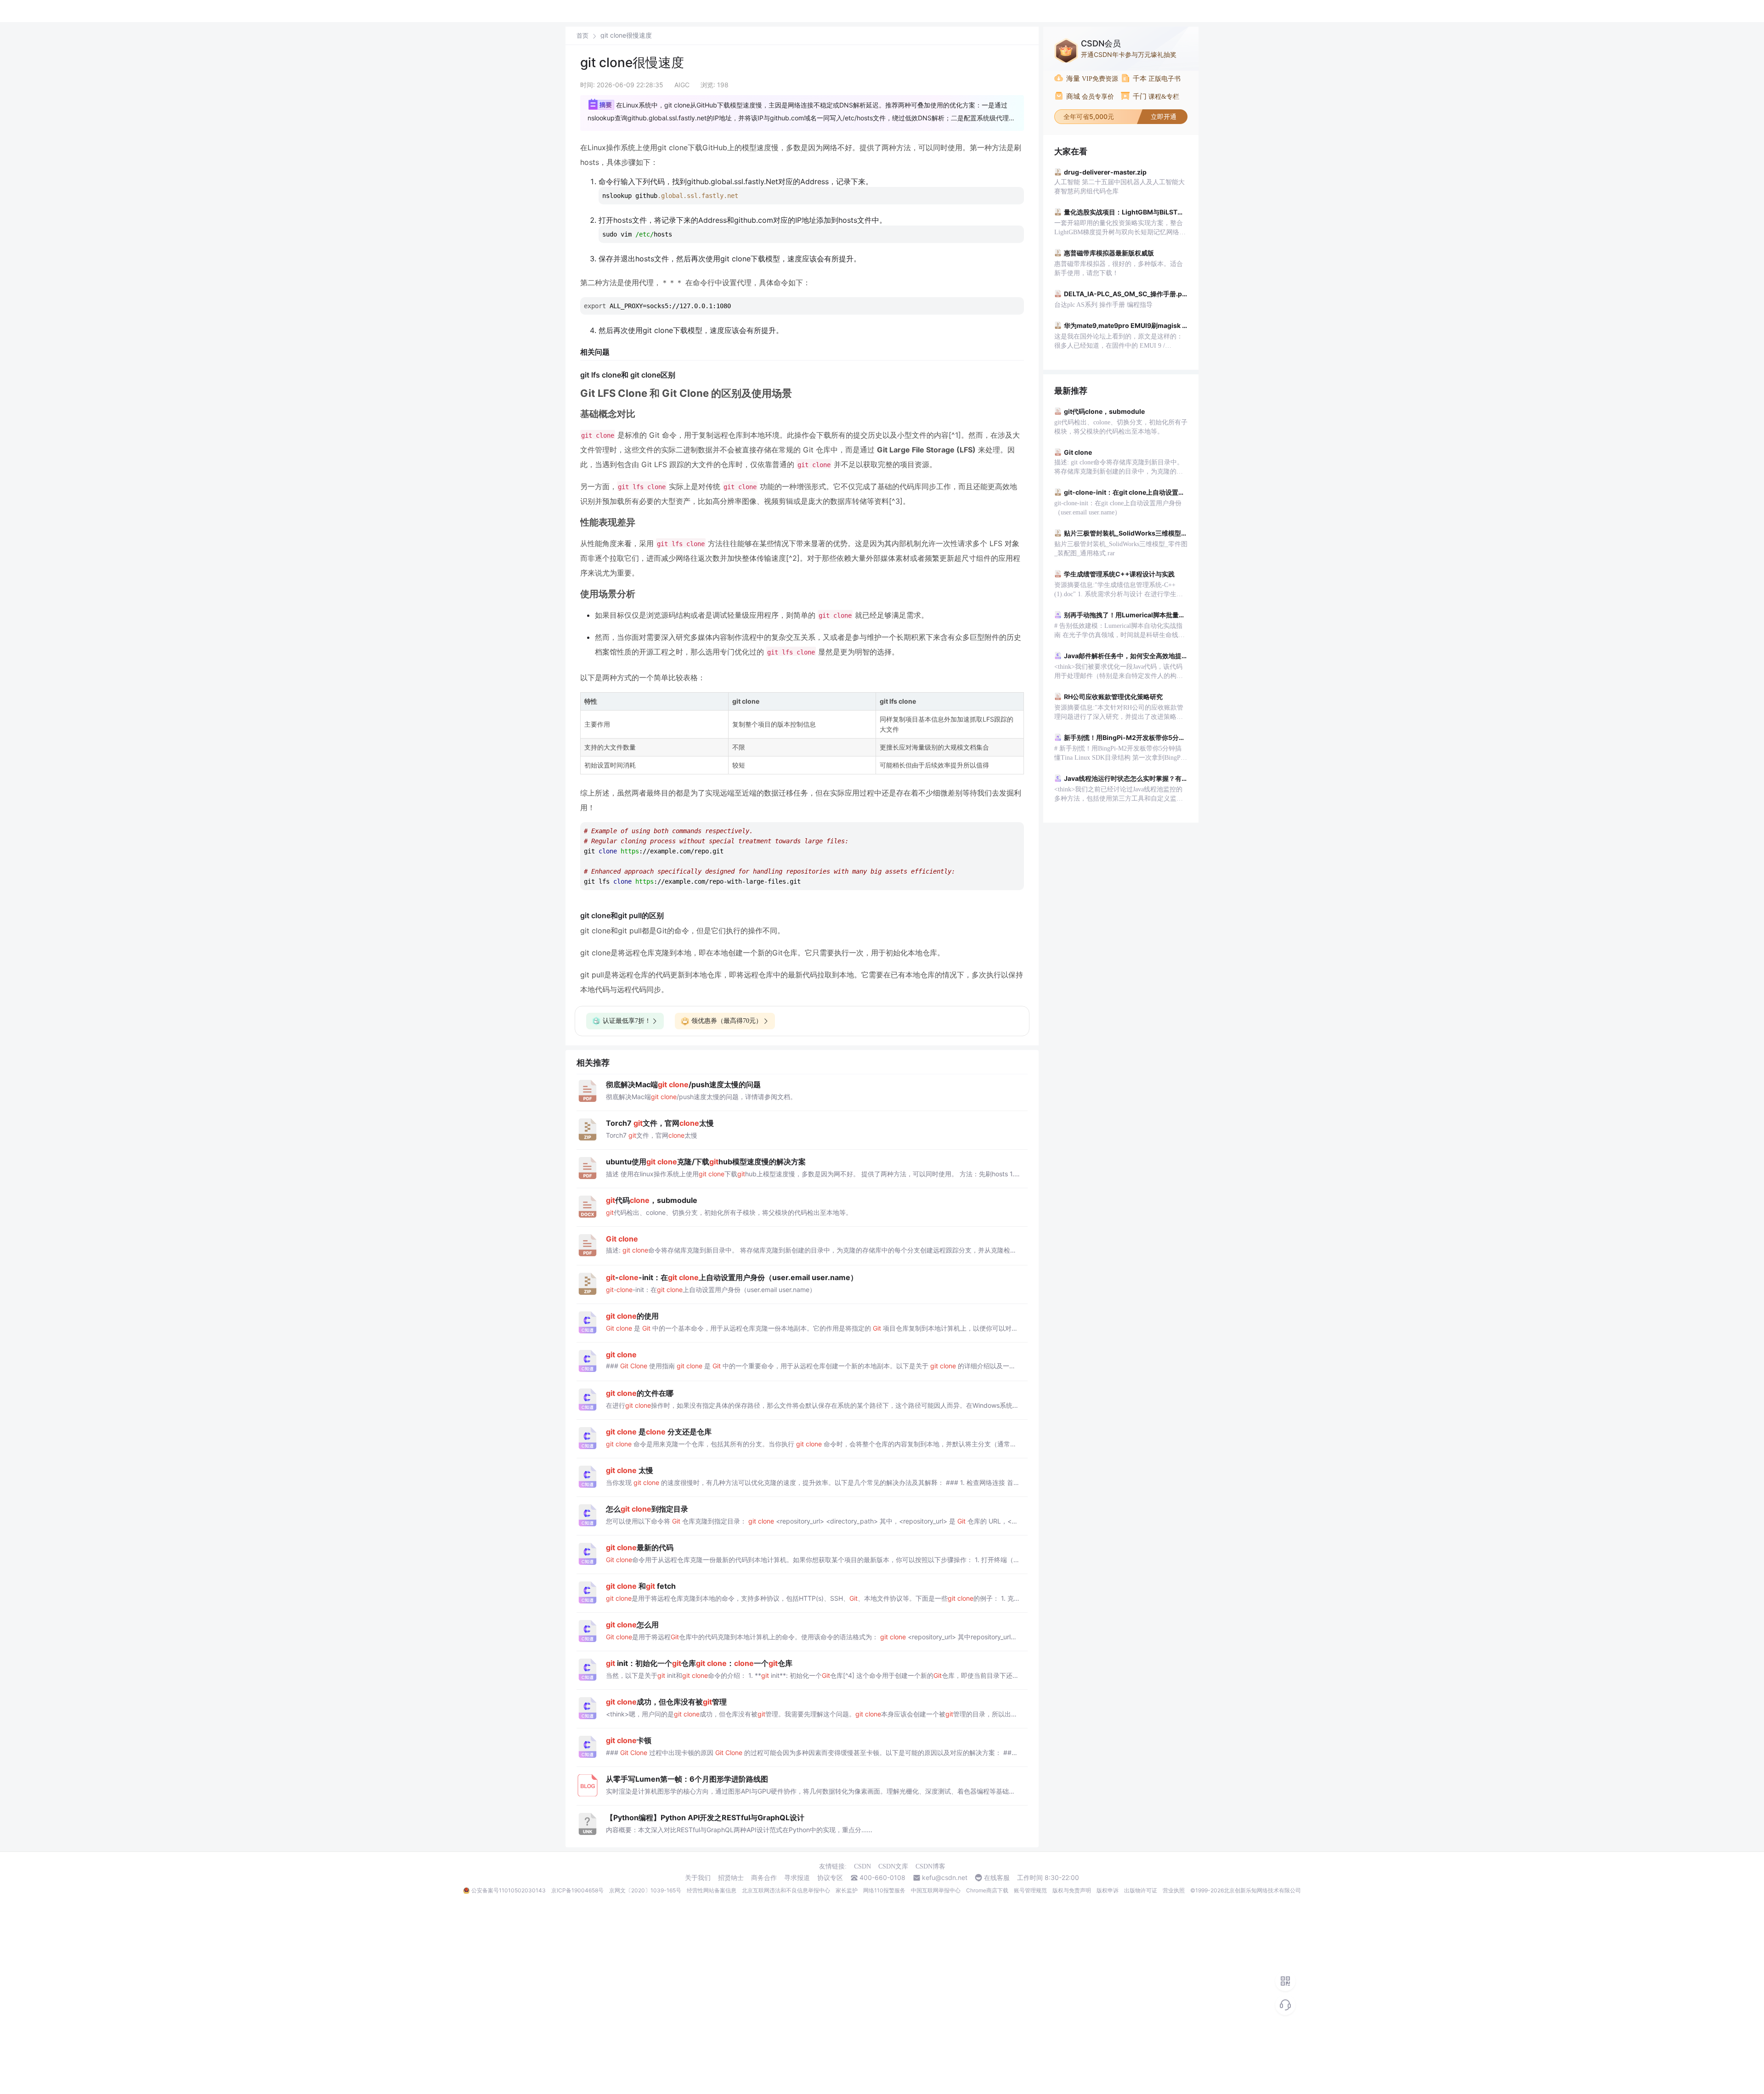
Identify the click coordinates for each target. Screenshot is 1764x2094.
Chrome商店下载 (987, 1890)
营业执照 (1174, 1890)
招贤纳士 (731, 1878)
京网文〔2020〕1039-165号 (645, 1890)
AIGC (682, 85)
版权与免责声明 (1072, 1890)
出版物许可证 (1141, 1890)
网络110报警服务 (884, 1890)
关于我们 (698, 1878)
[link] (582, 35)
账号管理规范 (1030, 1890)
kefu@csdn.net (945, 1878)
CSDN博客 (930, 1866)
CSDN (862, 1866)
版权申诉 (1108, 1890)
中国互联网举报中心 (936, 1890)
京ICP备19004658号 (577, 1890)
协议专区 (830, 1878)
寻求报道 (797, 1878)
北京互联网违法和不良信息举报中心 (786, 1890)
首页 (582, 36)
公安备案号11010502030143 (509, 1890)
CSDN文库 (893, 1866)
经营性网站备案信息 (712, 1890)
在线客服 (997, 1878)
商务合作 (764, 1878)
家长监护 (847, 1890)
